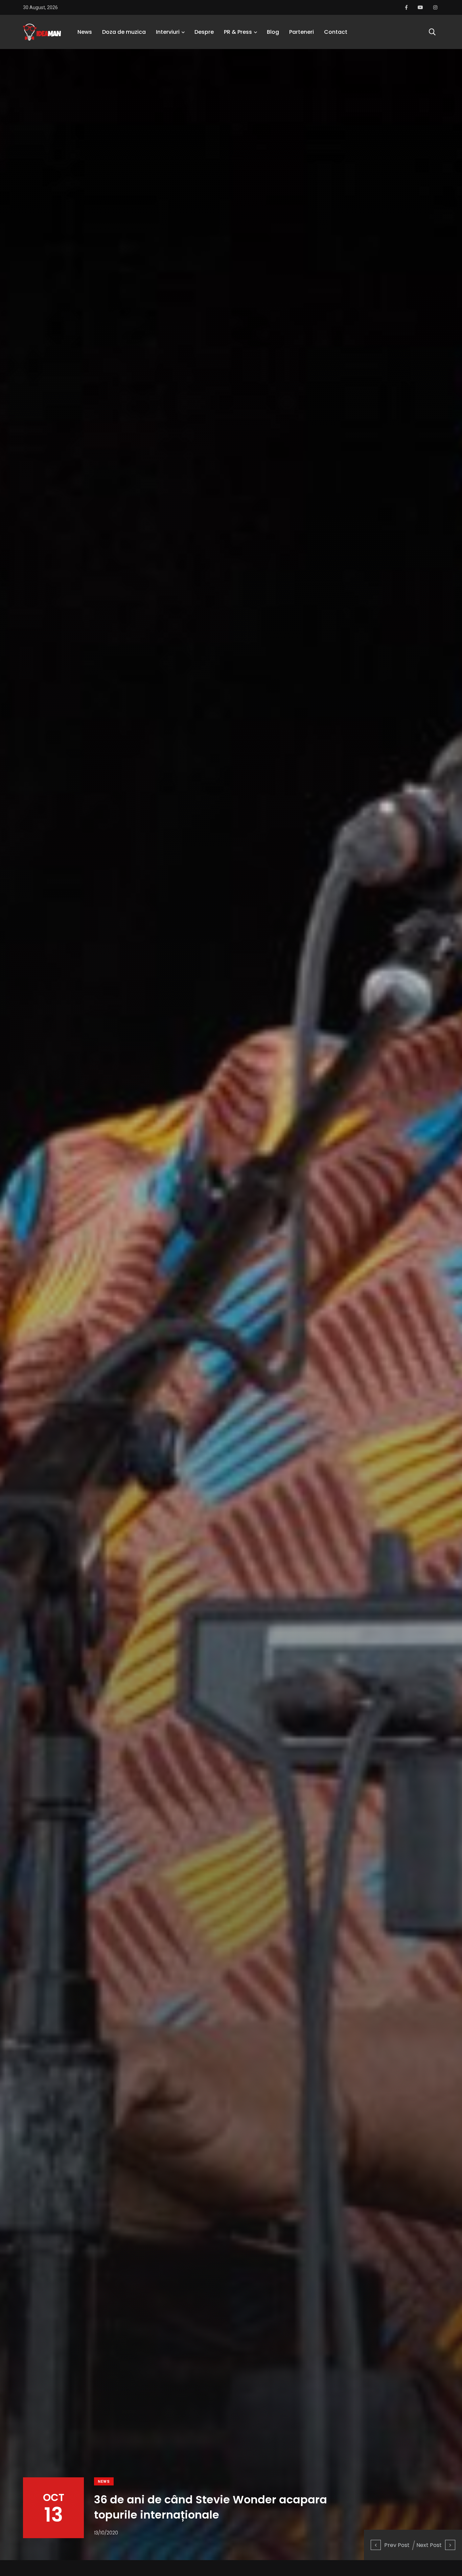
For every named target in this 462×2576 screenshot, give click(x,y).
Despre (204, 32)
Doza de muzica (124, 32)
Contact (336, 32)
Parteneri (302, 32)
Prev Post (397, 2545)
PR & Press (238, 32)
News (85, 32)
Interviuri (168, 32)
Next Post (429, 2545)
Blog (273, 32)
